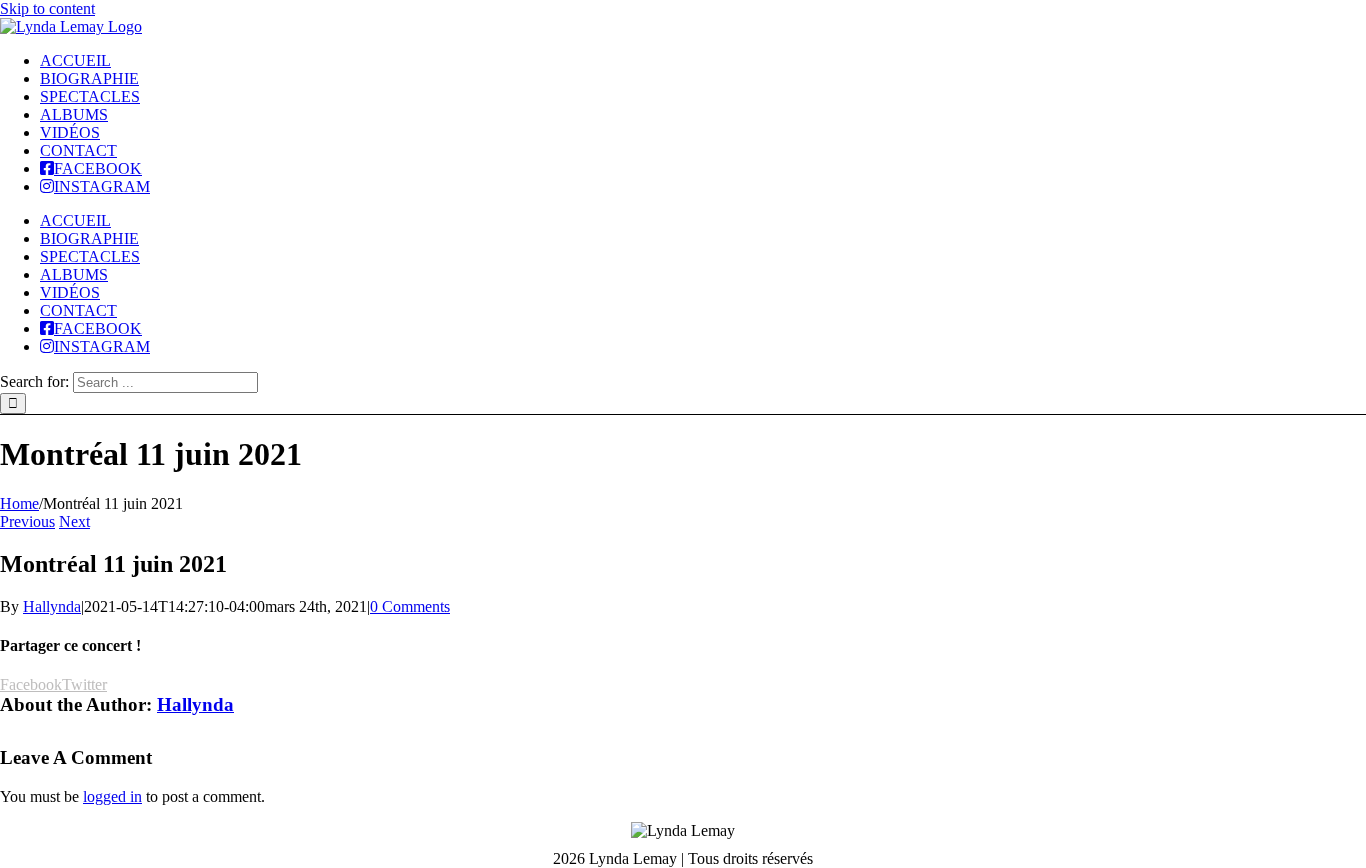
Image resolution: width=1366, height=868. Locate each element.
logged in (112, 796)
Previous (27, 521)
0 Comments (410, 606)
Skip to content (47, 8)
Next (74, 521)
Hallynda (52, 606)
